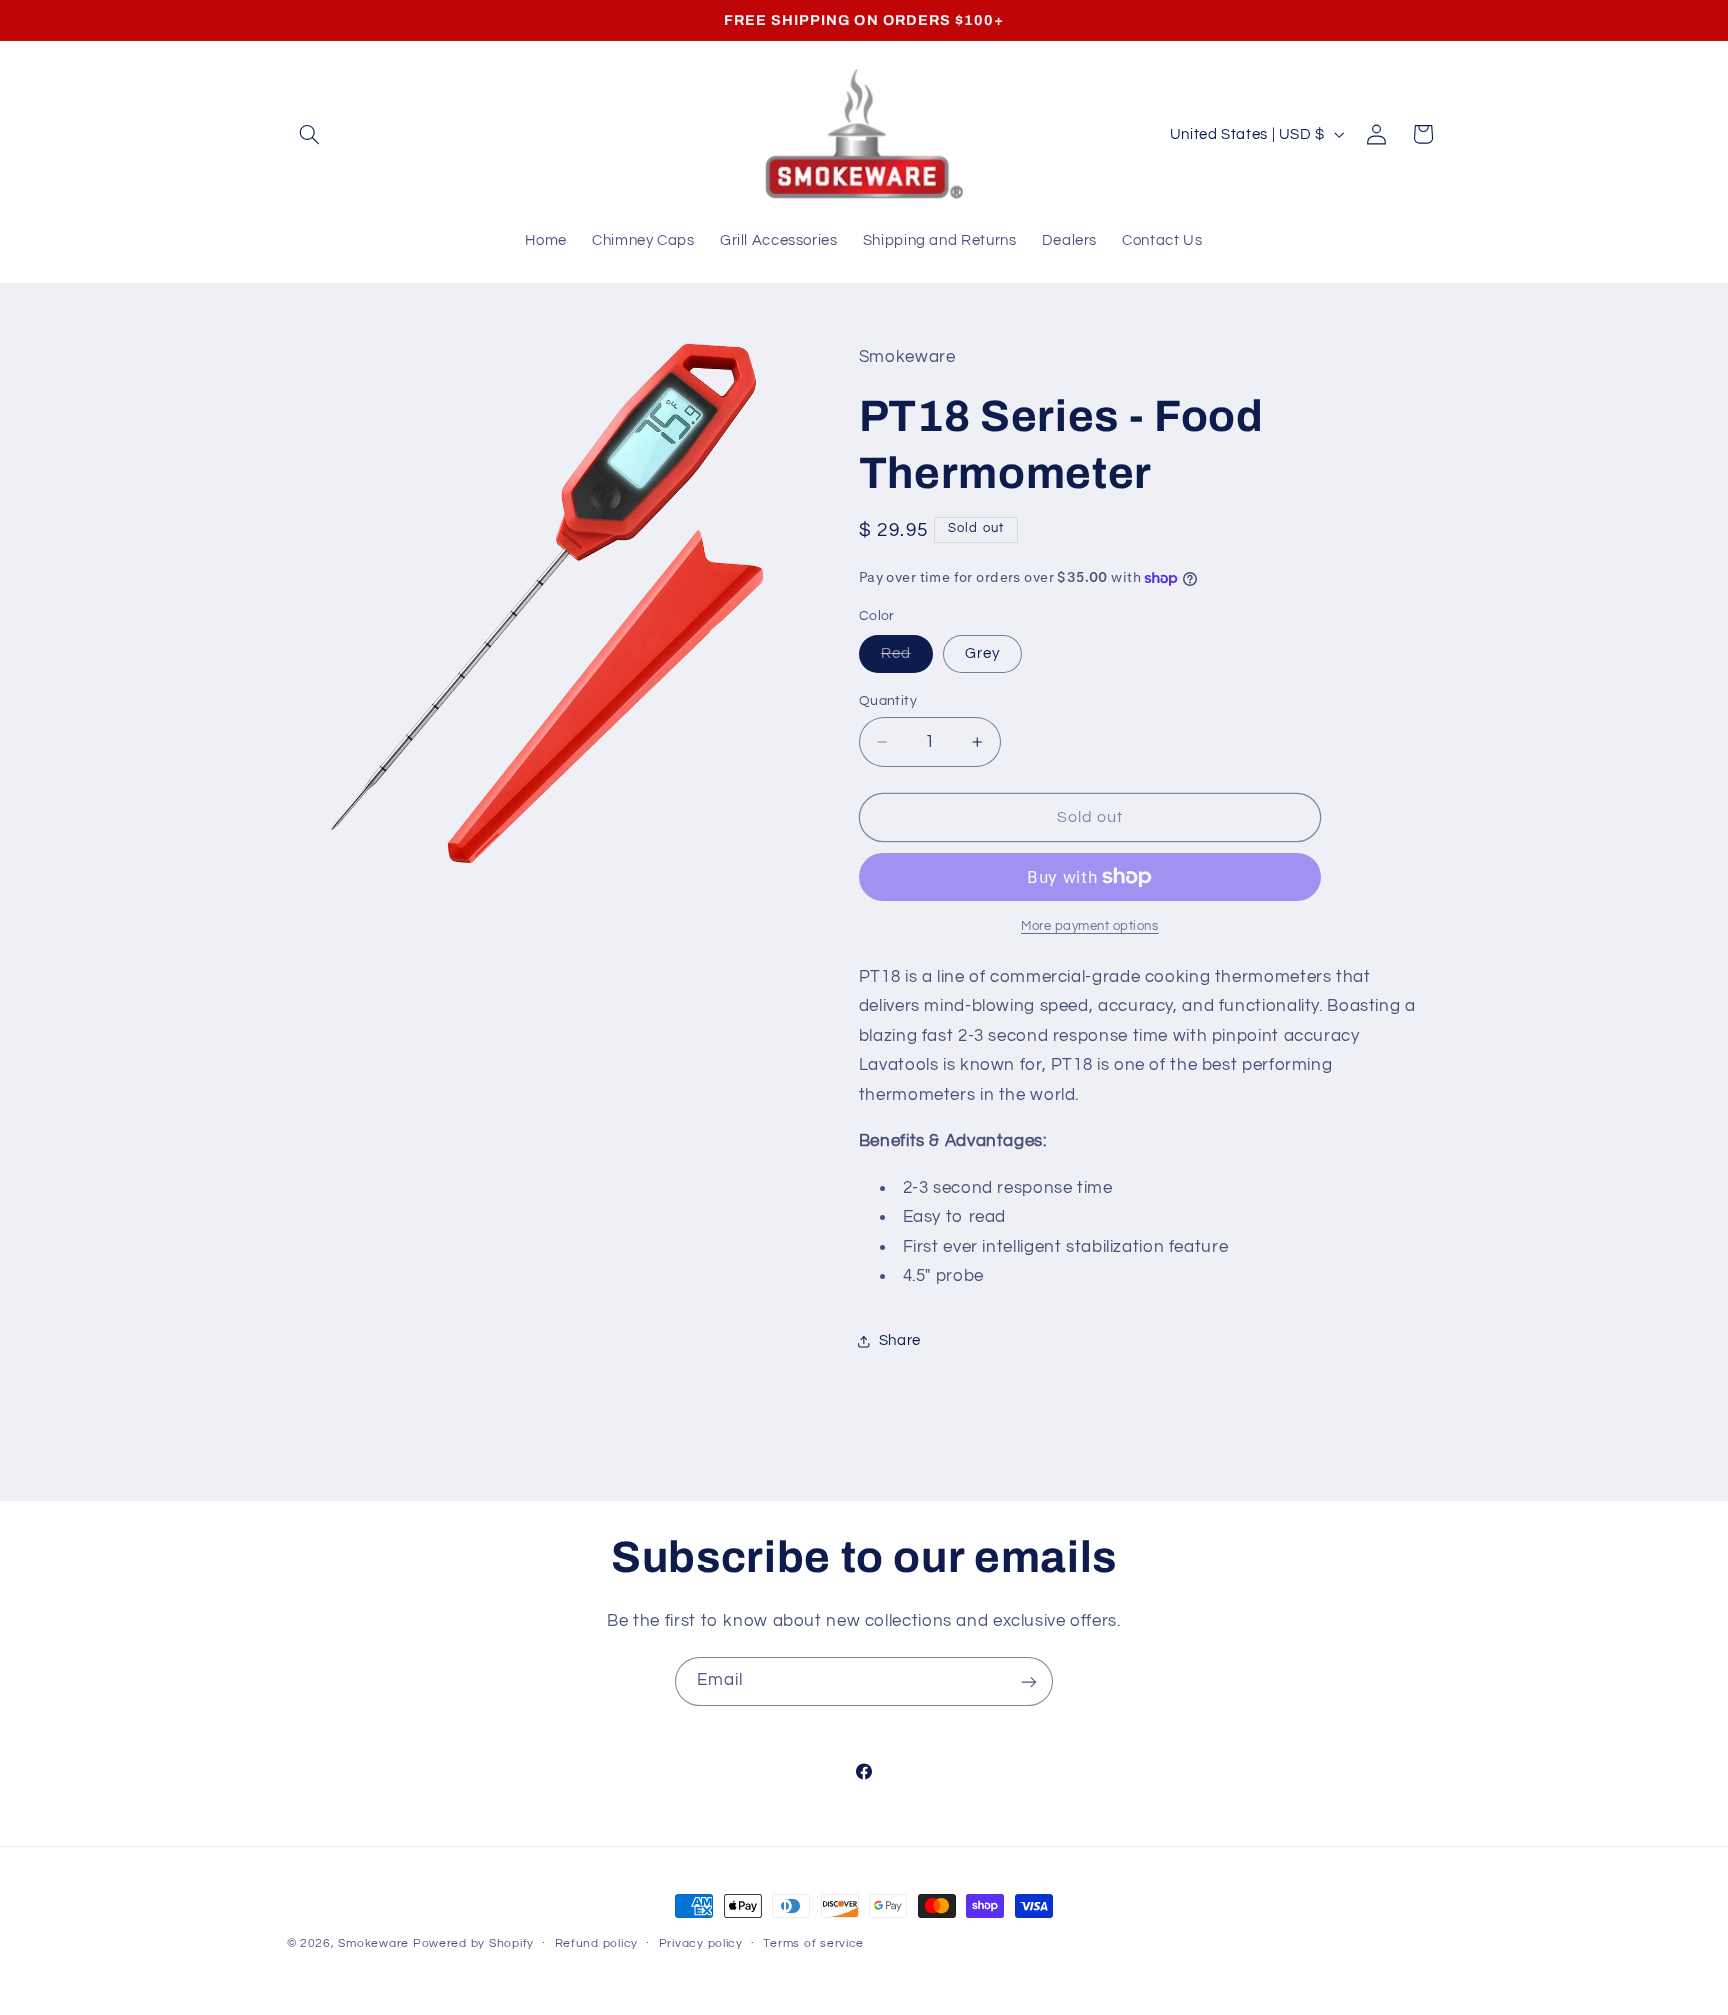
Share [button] (900, 1341)
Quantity (888, 701)
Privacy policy (701, 1944)
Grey (982, 653)
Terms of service (813, 1944)
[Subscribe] (1029, 1681)
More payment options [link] (1090, 926)
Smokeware (373, 1943)
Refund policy (597, 1944)
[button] (310, 134)
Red (907, 659)
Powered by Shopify (473, 1943)
